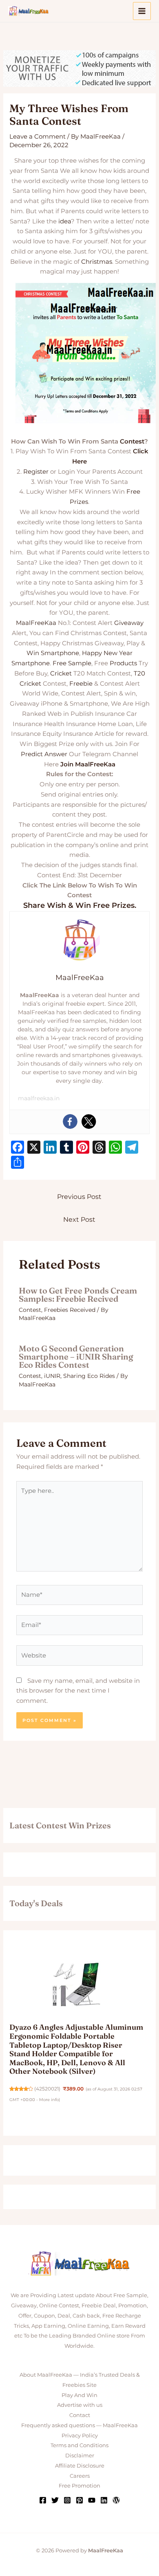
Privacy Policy (80, 2435)
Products (123, 663)
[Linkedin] (104, 2500)
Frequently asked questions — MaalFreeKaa (79, 2425)
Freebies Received (70, 1310)
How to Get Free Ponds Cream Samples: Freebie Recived (78, 1295)
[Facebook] (70, 1121)
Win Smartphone (53, 653)
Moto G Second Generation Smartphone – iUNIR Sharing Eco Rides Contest (76, 1356)
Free (133, 491)
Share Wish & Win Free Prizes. (80, 905)
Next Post (79, 1220)
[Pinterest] (79, 2500)
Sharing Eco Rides (89, 1376)
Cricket (61, 673)
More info (49, 2100)
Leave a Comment (38, 136)
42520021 (47, 2089)
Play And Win (79, 2395)
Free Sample (72, 663)
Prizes (79, 502)
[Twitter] (89, 1121)
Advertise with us (80, 2405)
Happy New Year (107, 653)
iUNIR (52, 1376)
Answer (56, 754)
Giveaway (129, 623)
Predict (32, 754)
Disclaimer (80, 2455)
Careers (80, 2476)
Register (36, 471)
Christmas (97, 262)
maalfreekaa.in (39, 1098)
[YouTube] (92, 2500)
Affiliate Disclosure (80, 2466)
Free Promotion (79, 2485)
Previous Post (79, 1197)
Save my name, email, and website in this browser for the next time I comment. (78, 1691)
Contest (132, 441)
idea (65, 221)
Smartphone (31, 663)
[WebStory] (116, 2500)
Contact (80, 2415)
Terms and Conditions (79, 2445)
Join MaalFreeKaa (88, 764)
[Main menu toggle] (142, 11)
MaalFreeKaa (36, 623)
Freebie (81, 683)
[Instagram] (67, 2500)
